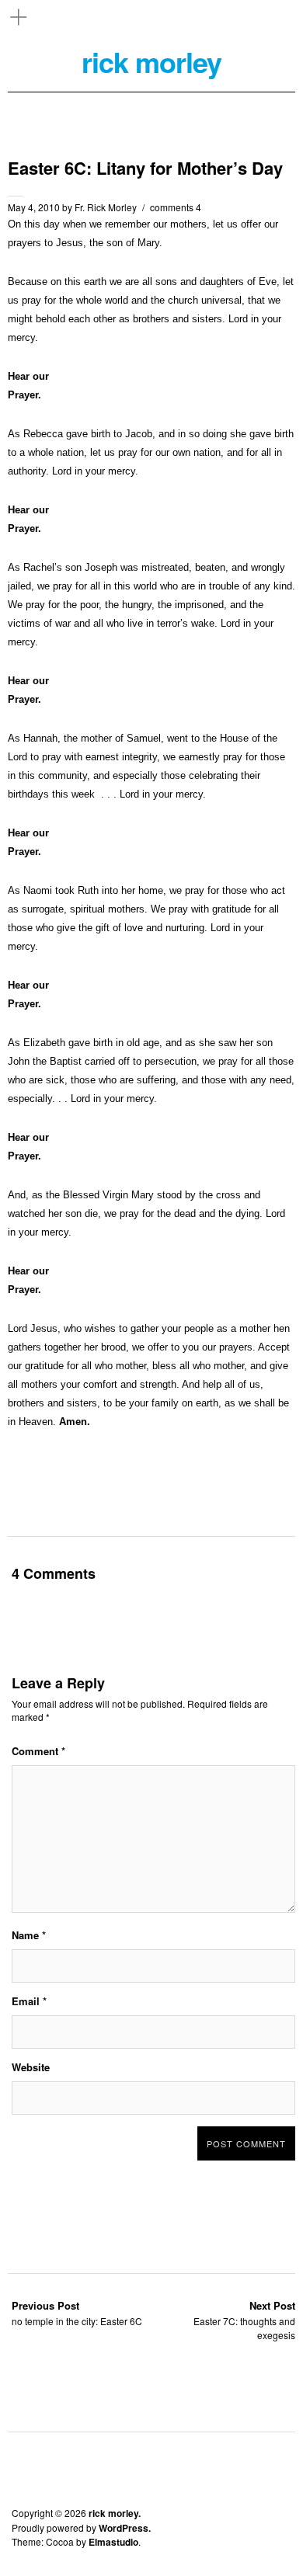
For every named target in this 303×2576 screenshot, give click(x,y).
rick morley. (115, 2513)
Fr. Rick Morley (106, 207)
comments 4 (176, 207)
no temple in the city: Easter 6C (77, 2313)
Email (29, 2001)
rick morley (151, 62)
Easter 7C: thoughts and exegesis (244, 2320)
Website (31, 2067)
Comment (38, 1751)
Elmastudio (113, 2542)
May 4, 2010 (34, 207)
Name (29, 1935)
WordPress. (125, 2528)
